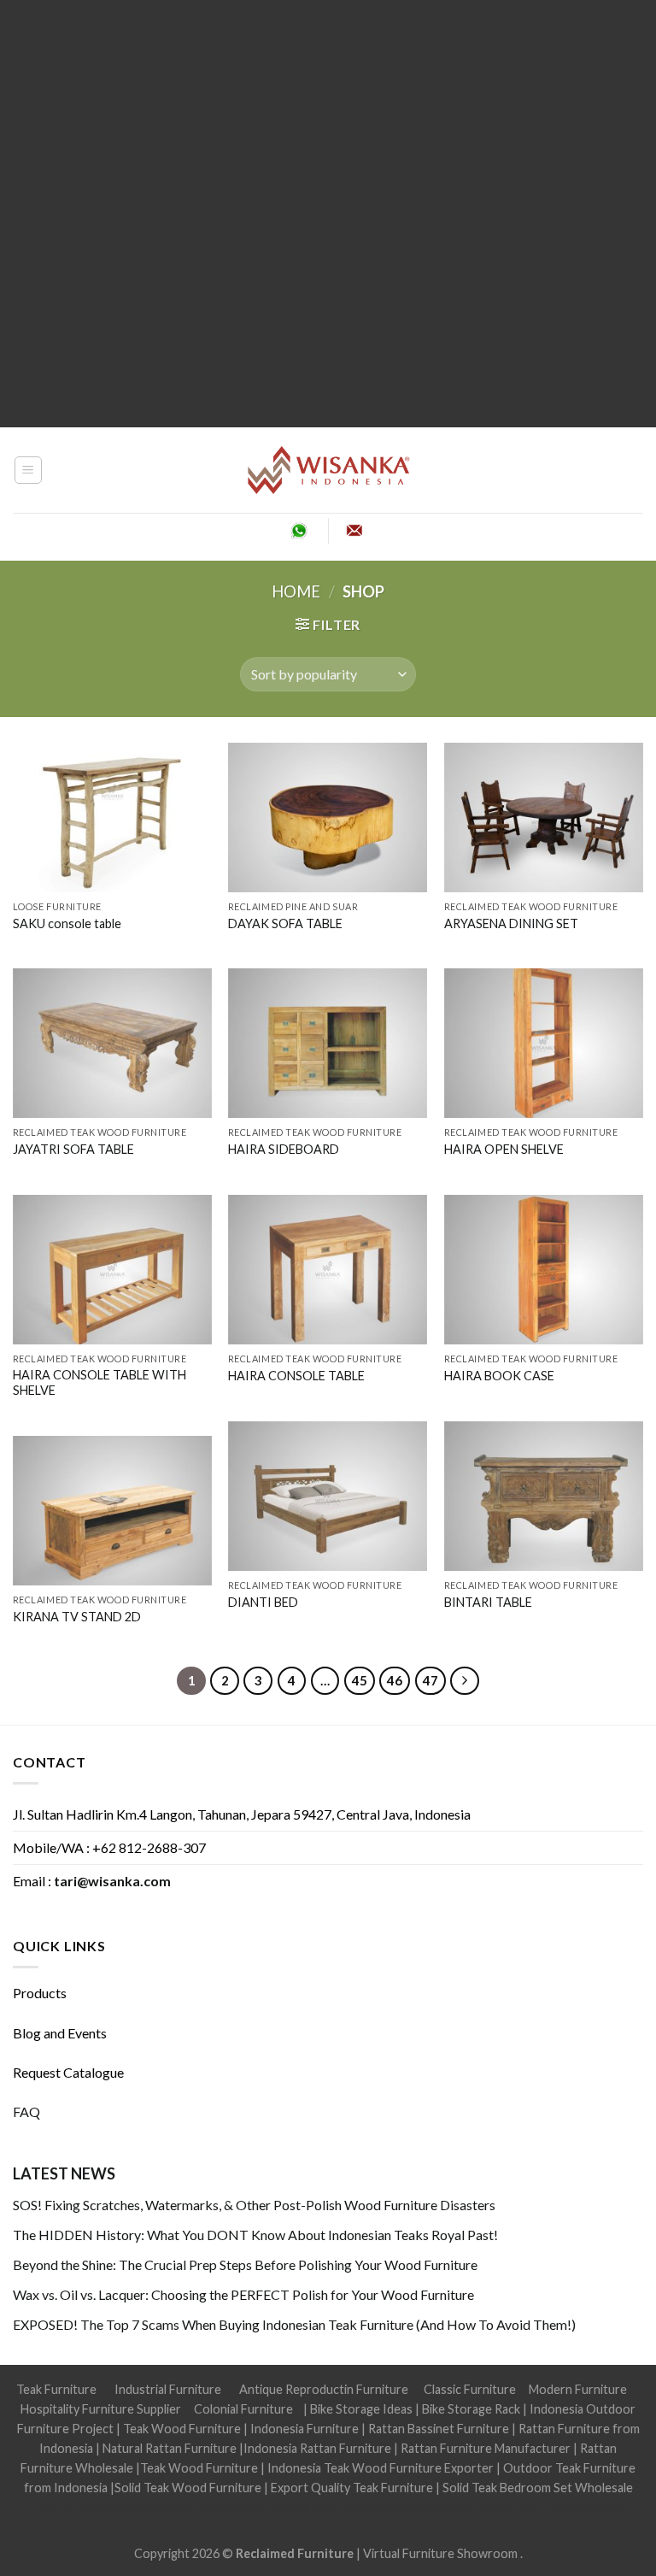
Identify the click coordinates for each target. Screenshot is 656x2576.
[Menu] (29, 470)
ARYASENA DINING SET (511, 923)
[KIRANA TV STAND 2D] (112, 1511)
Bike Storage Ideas (361, 2409)
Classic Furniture (470, 2389)
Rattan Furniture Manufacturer (486, 2448)
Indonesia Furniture (306, 2429)
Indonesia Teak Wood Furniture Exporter (381, 2468)
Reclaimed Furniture (295, 2553)
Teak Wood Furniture (182, 2429)
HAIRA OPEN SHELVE (504, 1149)
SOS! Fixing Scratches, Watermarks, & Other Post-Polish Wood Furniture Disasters (254, 2205)
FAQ (26, 2111)
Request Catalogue (68, 2072)
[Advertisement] (328, 214)
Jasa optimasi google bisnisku (114, 2507)
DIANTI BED (263, 1602)
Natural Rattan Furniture (170, 2448)
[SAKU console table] (112, 817)
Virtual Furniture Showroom (442, 2553)
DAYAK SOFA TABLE (285, 923)
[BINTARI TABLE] (544, 1496)
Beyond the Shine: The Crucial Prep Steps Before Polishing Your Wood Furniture (245, 2264)
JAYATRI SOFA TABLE (73, 1149)
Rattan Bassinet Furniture (439, 2429)
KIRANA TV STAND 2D (77, 1617)
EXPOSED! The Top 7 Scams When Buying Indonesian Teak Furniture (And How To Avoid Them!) (294, 2324)
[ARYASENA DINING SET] (544, 817)
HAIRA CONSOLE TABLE (296, 1376)
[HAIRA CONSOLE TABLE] (328, 1270)
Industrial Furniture (168, 2389)
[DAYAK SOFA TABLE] (328, 817)
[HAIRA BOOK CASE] (544, 1270)
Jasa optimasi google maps (268, 2507)
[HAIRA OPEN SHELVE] (544, 1043)
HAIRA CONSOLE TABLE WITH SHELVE (100, 1383)
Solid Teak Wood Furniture (188, 2488)
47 (430, 1680)
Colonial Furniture (243, 2409)
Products (40, 1993)
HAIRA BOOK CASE (499, 1376)
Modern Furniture (578, 2389)
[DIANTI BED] (328, 1496)
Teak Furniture (56, 2389)
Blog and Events (60, 2033)
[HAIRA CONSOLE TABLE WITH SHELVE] (112, 1270)
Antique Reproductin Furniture (324, 2389)
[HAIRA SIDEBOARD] (328, 1043)
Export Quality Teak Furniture (352, 2488)
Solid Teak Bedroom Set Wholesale (538, 2488)
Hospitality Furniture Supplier (101, 2409)
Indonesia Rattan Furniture (317, 2448)
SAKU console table (67, 923)
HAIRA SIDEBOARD (284, 1149)
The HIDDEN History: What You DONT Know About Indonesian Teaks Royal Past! (255, 2235)
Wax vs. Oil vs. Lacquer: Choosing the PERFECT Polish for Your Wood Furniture (243, 2294)
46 (395, 1680)
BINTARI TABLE (488, 1602)
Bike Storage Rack (471, 2409)
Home (296, 591)
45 (360, 1680)
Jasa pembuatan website (409, 2507)
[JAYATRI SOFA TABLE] (112, 1043)
